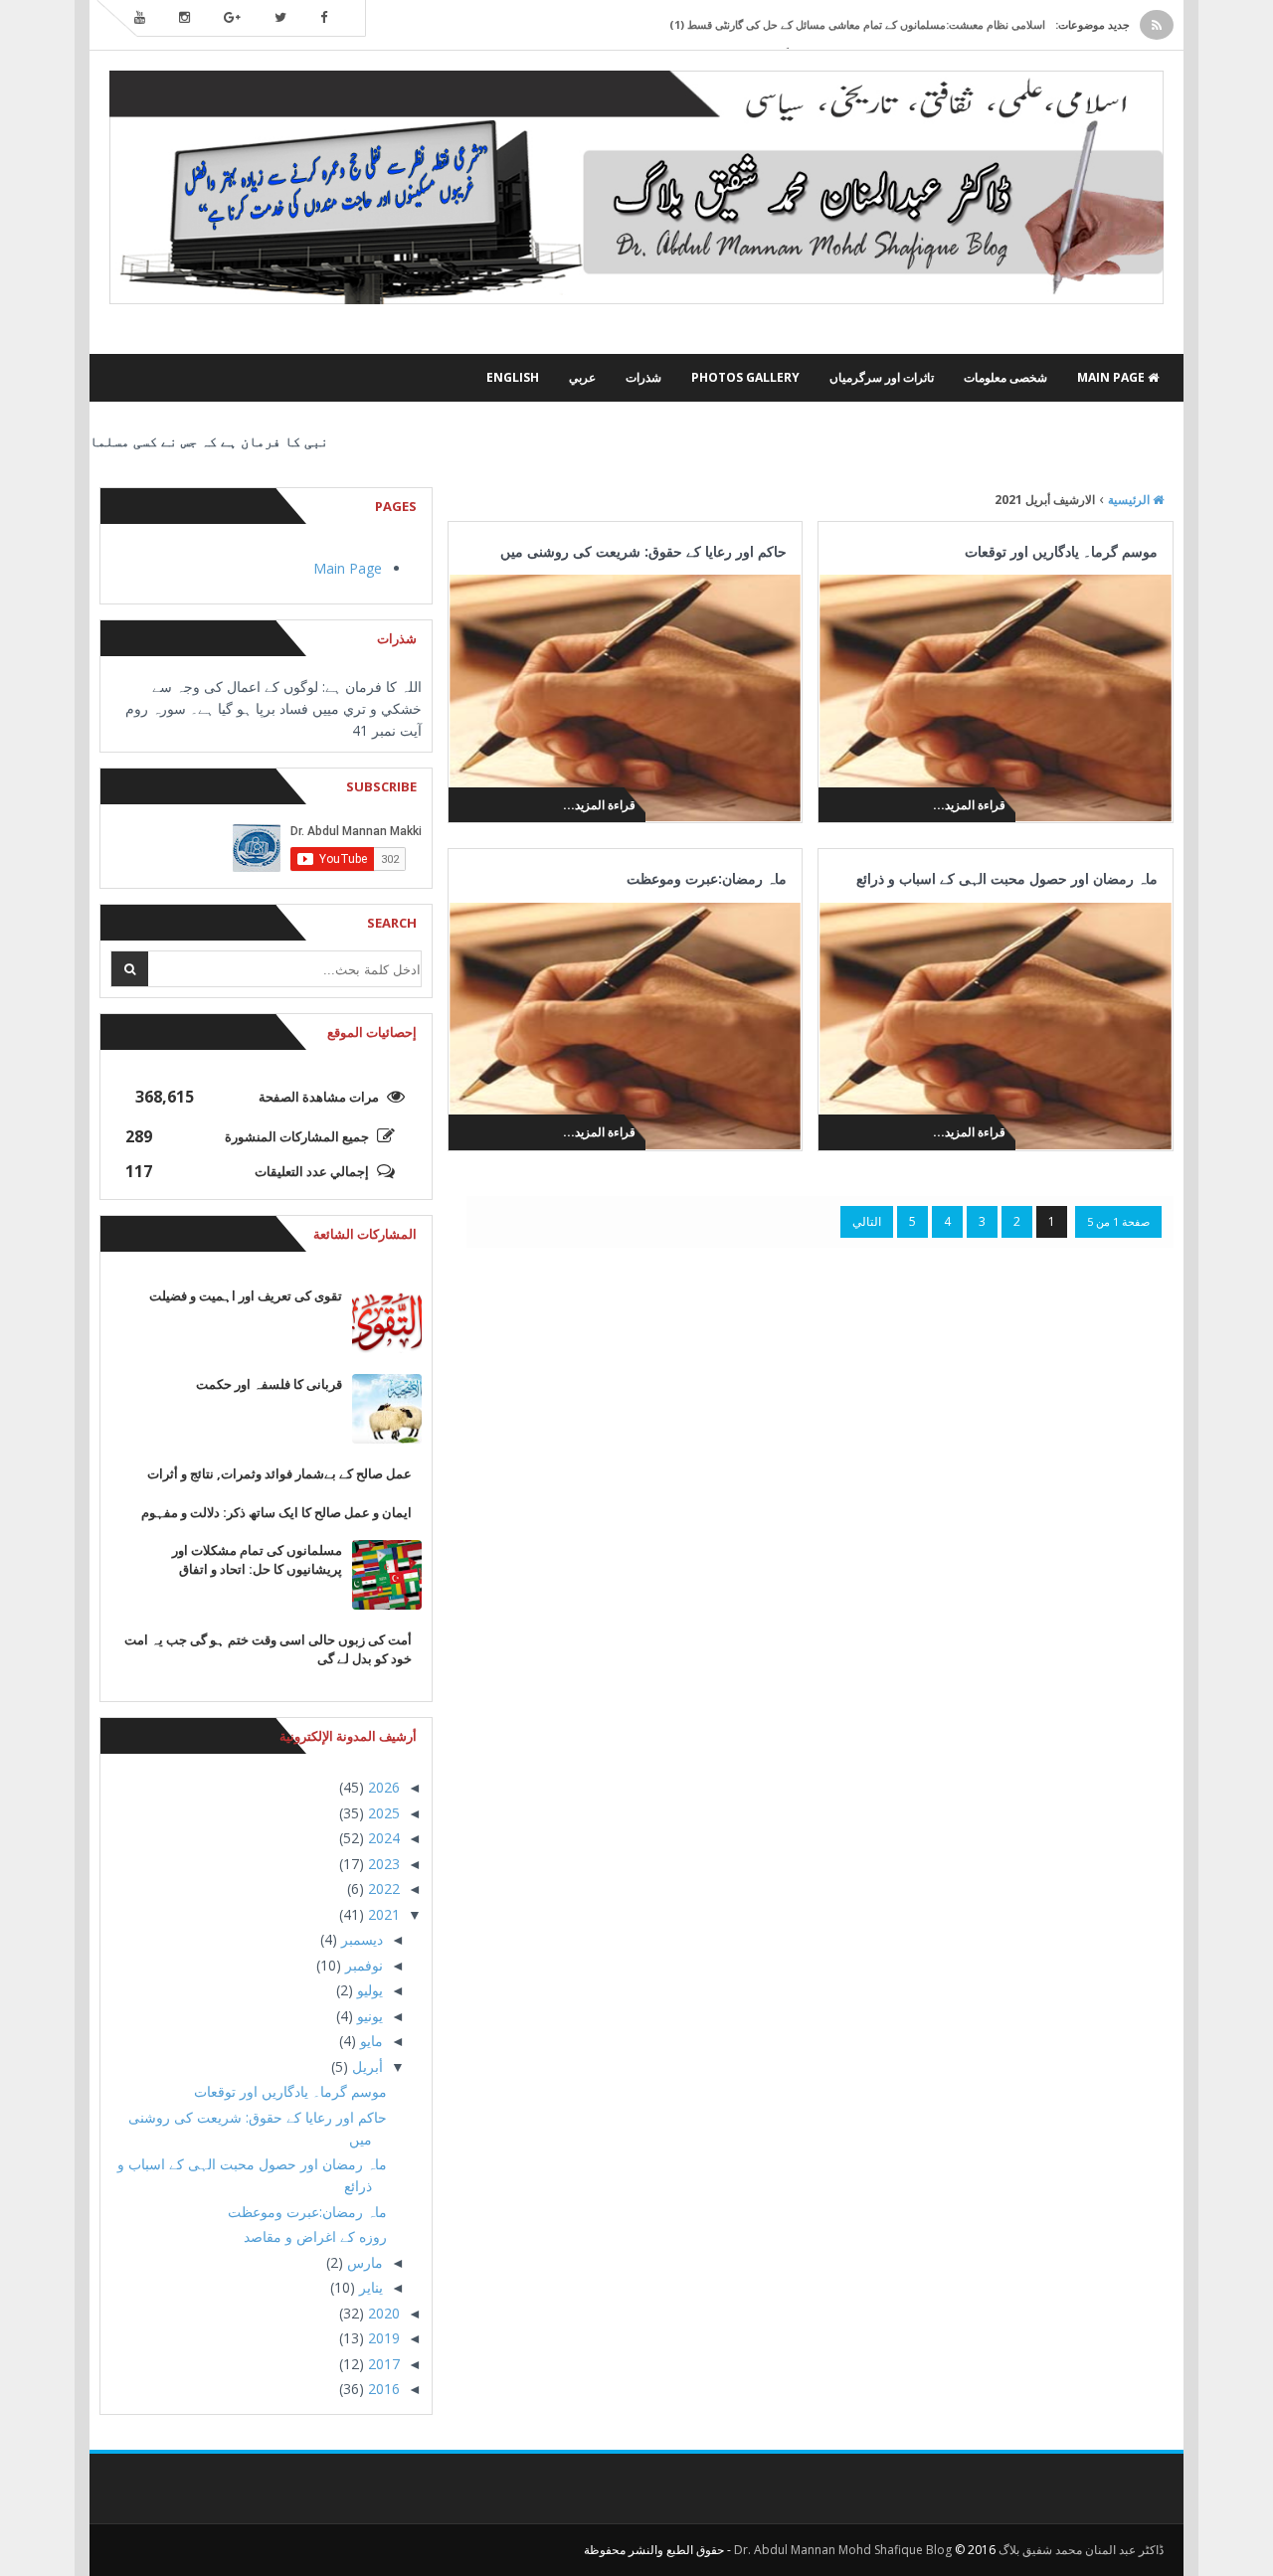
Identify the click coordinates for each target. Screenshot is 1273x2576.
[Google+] (232, 18)
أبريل (365, 2066)
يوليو (368, 1990)
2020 (382, 2313)
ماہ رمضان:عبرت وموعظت (707, 878)
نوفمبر (362, 1965)
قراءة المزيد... (969, 805)
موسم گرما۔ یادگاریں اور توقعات (1061, 551)
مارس (363, 2262)
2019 (382, 2338)
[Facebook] (324, 18)
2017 (382, 2364)
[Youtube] (140, 18)
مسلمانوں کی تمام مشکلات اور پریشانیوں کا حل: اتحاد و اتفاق (257, 1559)
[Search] (130, 969)
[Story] (397, 378)
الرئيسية (1130, 500)
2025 (382, 1813)
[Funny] (367, 378)
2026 (382, 1787)
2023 (382, 1864)
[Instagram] (184, 18)
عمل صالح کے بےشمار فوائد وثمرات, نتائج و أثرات (279, 1473)
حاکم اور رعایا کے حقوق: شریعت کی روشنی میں (643, 551)
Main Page (348, 568)
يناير (369, 2287)
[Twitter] (280, 18)
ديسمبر (360, 1939)
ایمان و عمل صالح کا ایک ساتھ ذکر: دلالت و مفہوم (276, 1512)
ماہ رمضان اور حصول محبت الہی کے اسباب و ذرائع (1007, 878)
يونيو (368, 2016)
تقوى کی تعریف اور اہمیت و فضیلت (246, 1295)
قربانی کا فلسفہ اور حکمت (269, 1384)
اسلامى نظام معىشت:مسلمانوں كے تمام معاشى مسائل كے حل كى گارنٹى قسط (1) (857, 24)
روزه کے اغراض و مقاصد (315, 2236)
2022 (382, 1889)
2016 (382, 2389)
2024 (382, 1838)
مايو (369, 2041)
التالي (867, 1221)
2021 (382, 1914)
